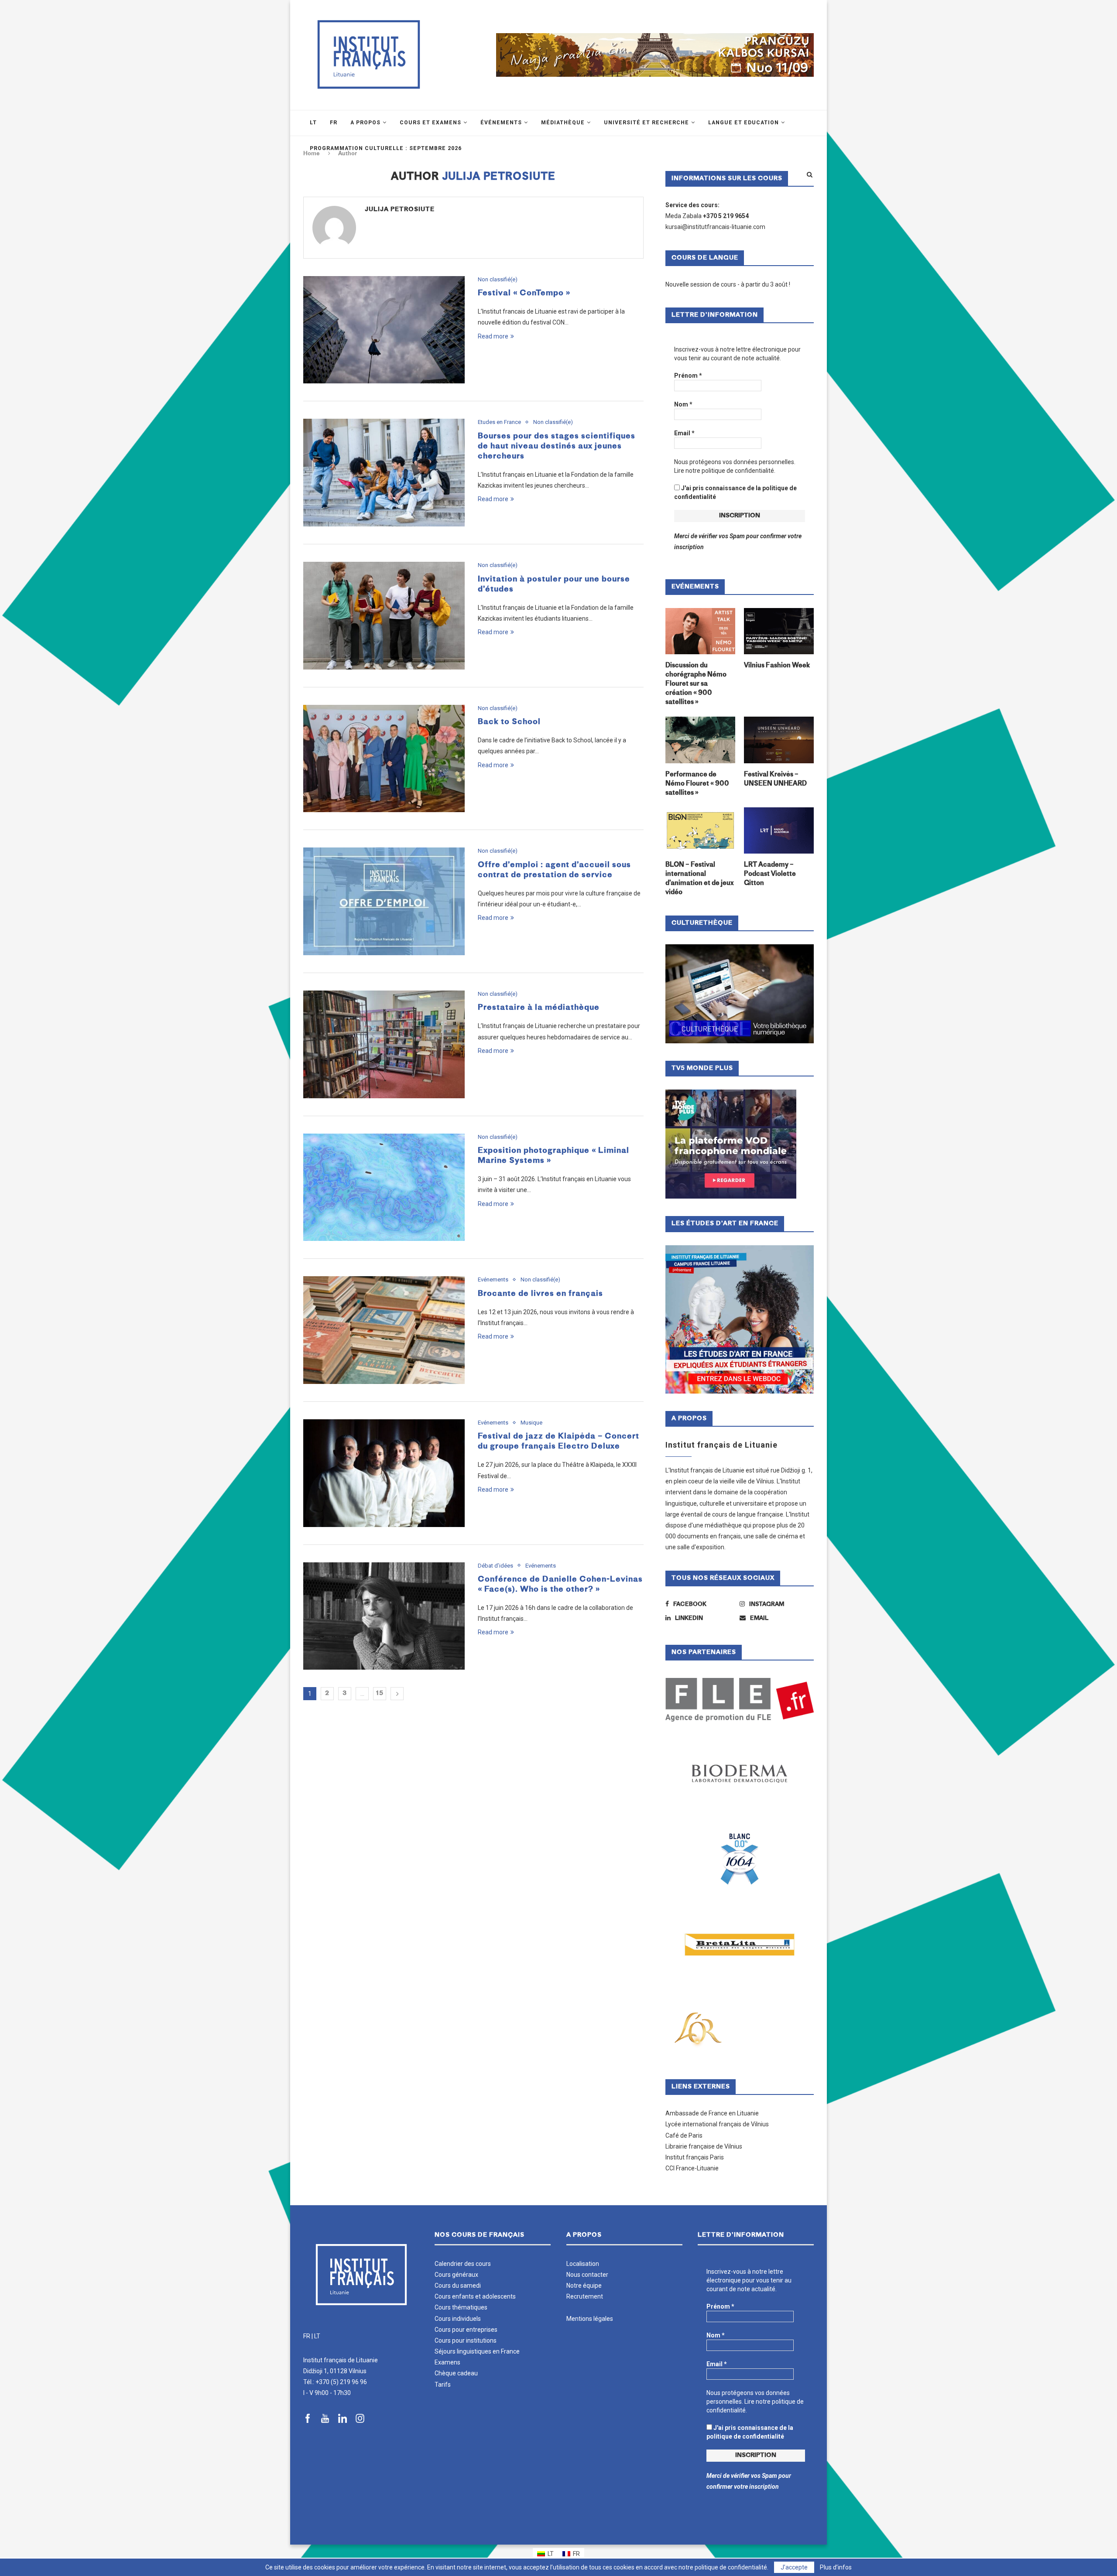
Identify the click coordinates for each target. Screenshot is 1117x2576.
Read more (493, 336)
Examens (447, 2362)
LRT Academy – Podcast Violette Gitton (770, 874)
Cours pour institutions (466, 2340)
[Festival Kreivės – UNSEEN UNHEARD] (779, 740)
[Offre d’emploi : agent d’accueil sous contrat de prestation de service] (384, 901)
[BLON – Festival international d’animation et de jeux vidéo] (700, 831)
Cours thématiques (461, 2307)
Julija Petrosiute (400, 210)
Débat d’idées (495, 1566)
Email (684, 433)
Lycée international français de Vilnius (717, 2124)
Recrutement (585, 2296)
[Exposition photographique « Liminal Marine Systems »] (384, 1187)
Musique (531, 1423)
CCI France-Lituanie (692, 2168)
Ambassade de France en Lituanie (712, 2113)
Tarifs (443, 2385)
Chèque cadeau (456, 2373)
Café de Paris (684, 2135)
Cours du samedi (458, 2286)
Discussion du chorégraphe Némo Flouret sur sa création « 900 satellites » (696, 684)
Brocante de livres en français (540, 1294)
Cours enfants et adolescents (475, 2296)
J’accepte (794, 2567)
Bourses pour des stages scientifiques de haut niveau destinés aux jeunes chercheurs (557, 446)
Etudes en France (499, 422)
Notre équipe (584, 2286)
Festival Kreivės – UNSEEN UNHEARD (775, 779)
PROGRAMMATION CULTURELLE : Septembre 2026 (386, 148)
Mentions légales (590, 2319)
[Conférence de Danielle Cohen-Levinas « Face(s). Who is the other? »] (384, 1616)
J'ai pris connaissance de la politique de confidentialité (735, 492)
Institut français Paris (695, 2157)
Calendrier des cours (463, 2264)
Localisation (583, 2264)
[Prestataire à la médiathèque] (384, 1044)
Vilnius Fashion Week (777, 666)
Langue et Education (744, 123)
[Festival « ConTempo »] (384, 330)
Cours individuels (458, 2319)
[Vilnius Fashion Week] (779, 631)
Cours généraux (456, 2275)
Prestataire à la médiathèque (539, 1008)
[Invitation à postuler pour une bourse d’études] (384, 616)
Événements (501, 123)
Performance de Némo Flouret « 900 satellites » (697, 784)
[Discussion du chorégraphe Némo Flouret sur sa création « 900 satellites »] (700, 631)
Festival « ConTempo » (524, 293)
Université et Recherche (646, 123)
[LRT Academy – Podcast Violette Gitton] (779, 831)
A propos (365, 123)
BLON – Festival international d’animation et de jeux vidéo (699, 879)
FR (307, 2336)
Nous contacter (587, 2275)
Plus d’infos (836, 2567)
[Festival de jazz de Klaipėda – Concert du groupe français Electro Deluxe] (384, 1473)
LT (317, 2336)
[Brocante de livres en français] (384, 1330)
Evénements (493, 1279)
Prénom (688, 376)
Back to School (509, 722)
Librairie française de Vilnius (704, 2146)
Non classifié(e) (498, 279)
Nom (683, 404)
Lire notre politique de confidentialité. (725, 471)
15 (380, 1693)
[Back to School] (384, 759)
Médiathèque (563, 123)
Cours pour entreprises (466, 2330)
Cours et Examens (430, 123)
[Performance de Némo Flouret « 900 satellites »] (700, 740)
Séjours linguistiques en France (477, 2351)
